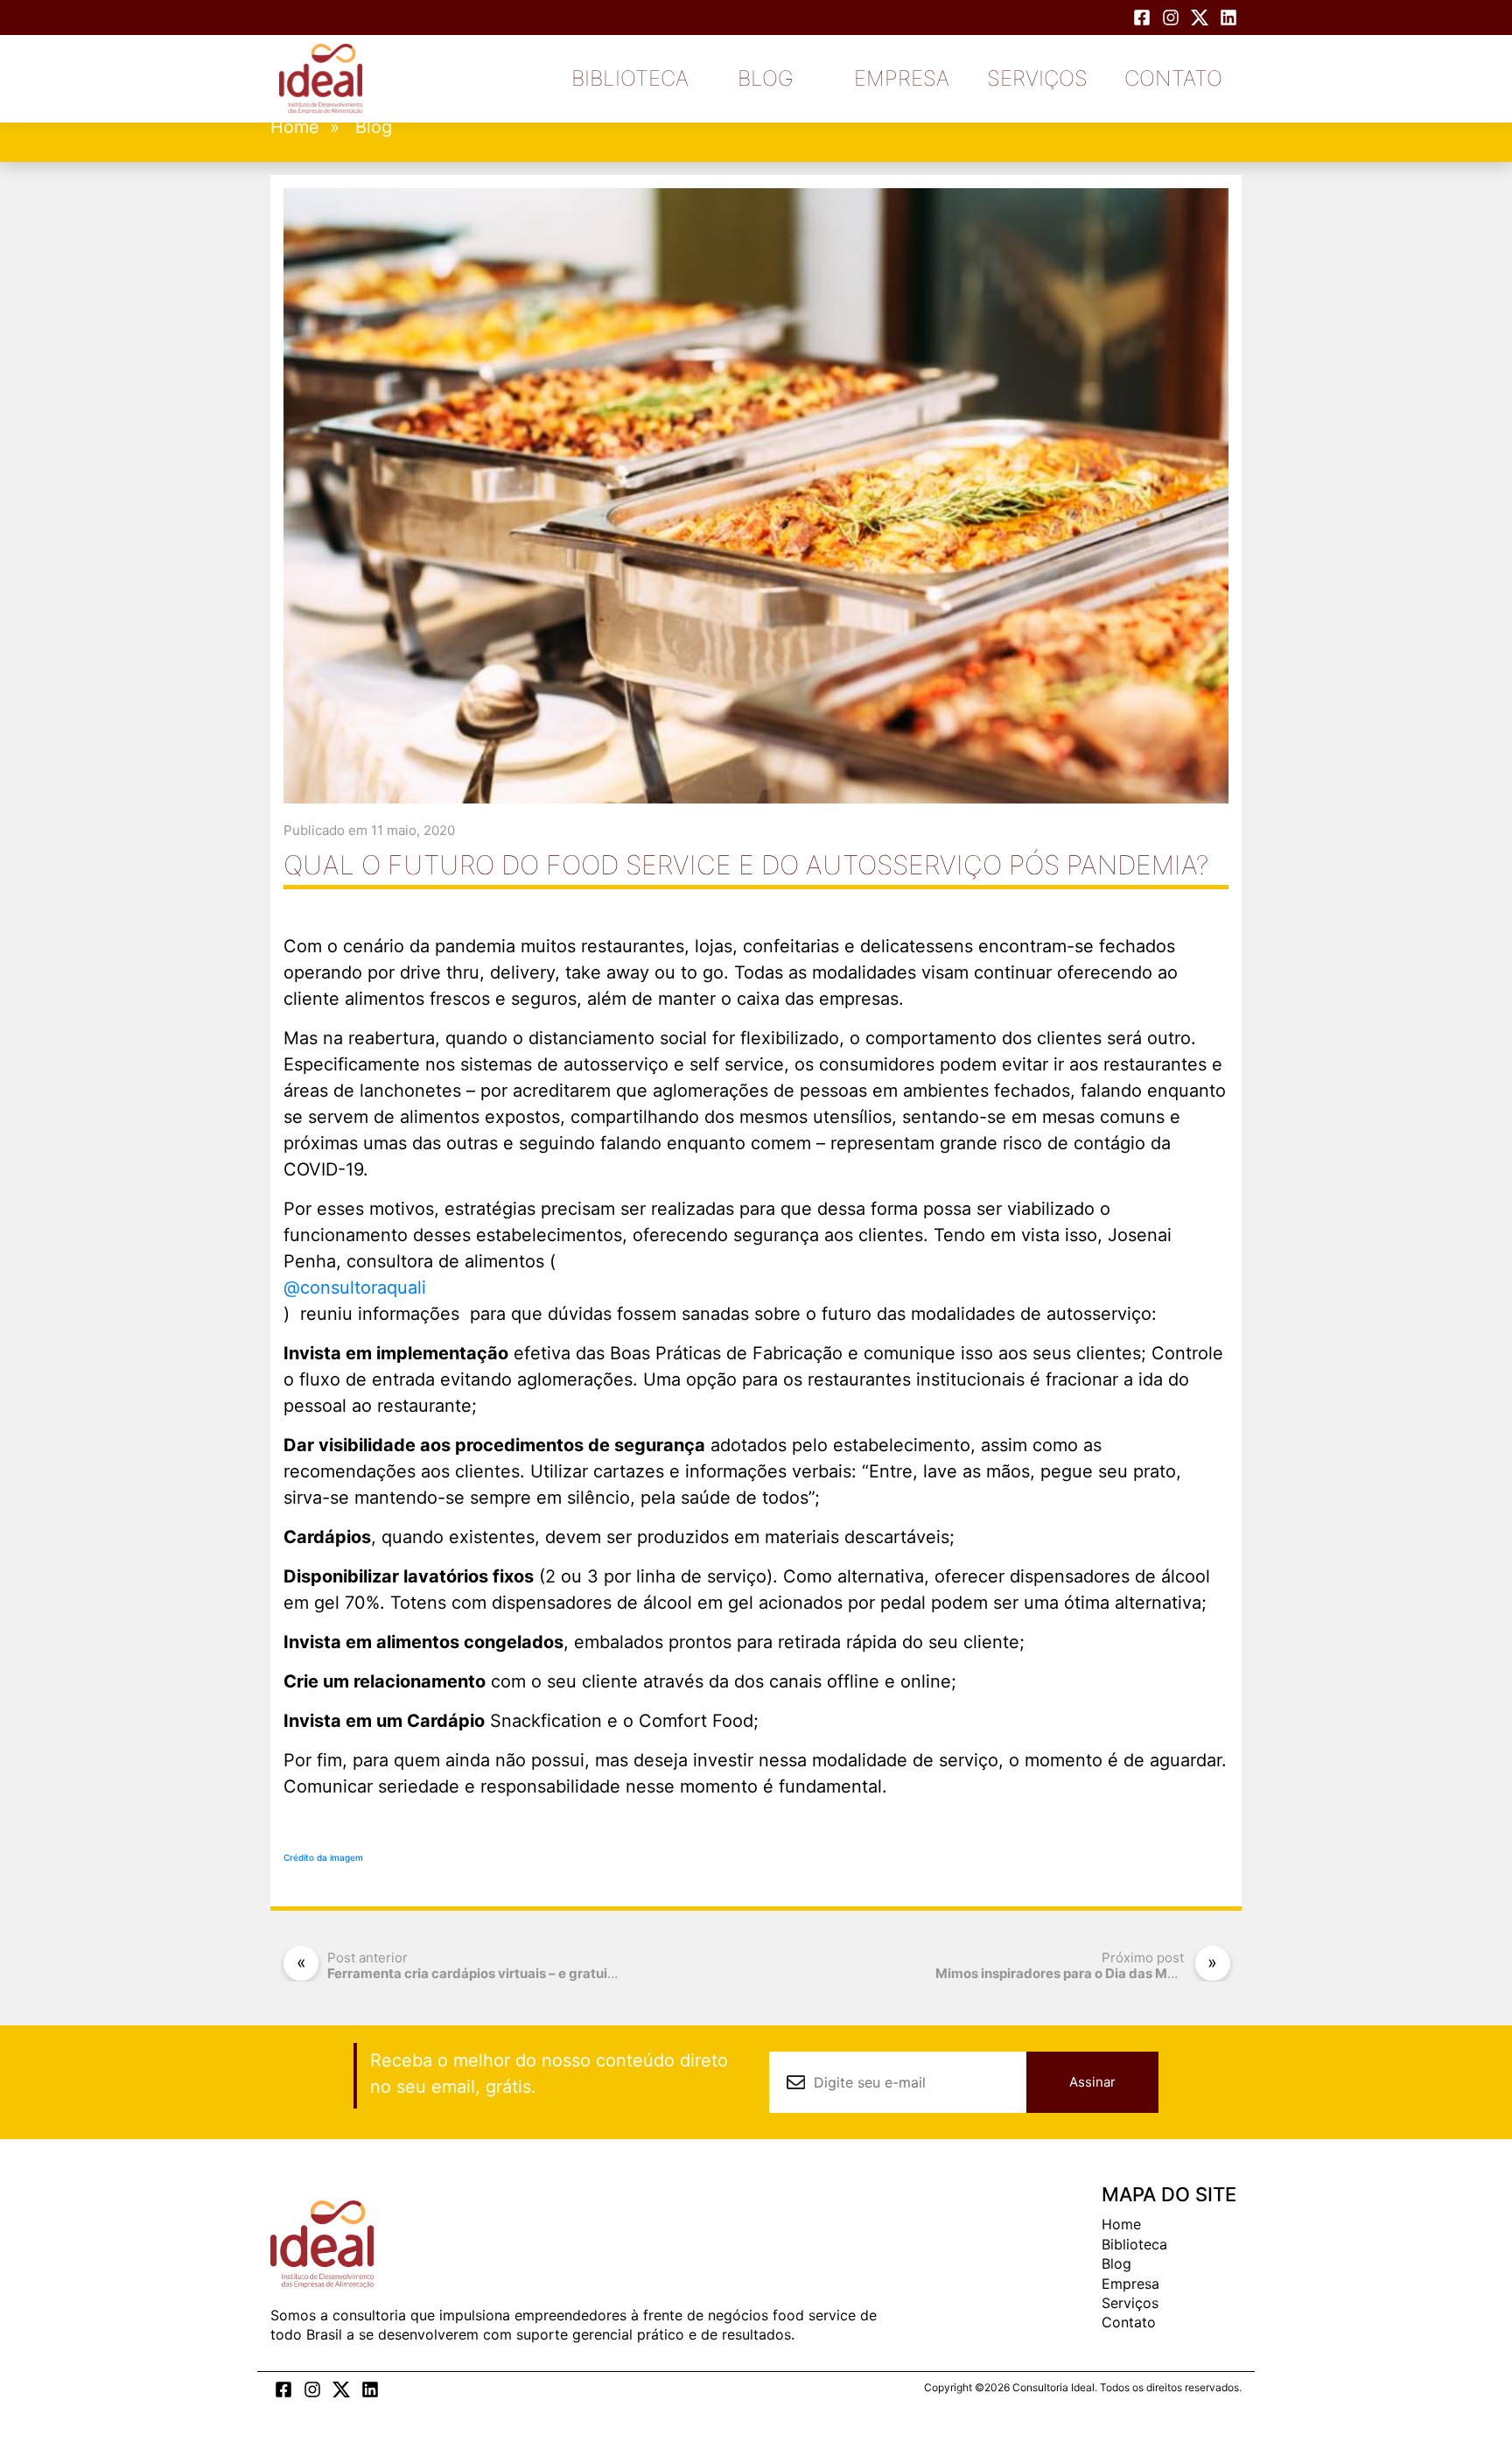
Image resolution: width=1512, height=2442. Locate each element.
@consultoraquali (355, 1288)
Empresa (902, 78)
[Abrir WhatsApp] (1468, 2398)
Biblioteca (630, 78)
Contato (1173, 78)
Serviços (1037, 78)
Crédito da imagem (323, 1857)
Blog (766, 78)
